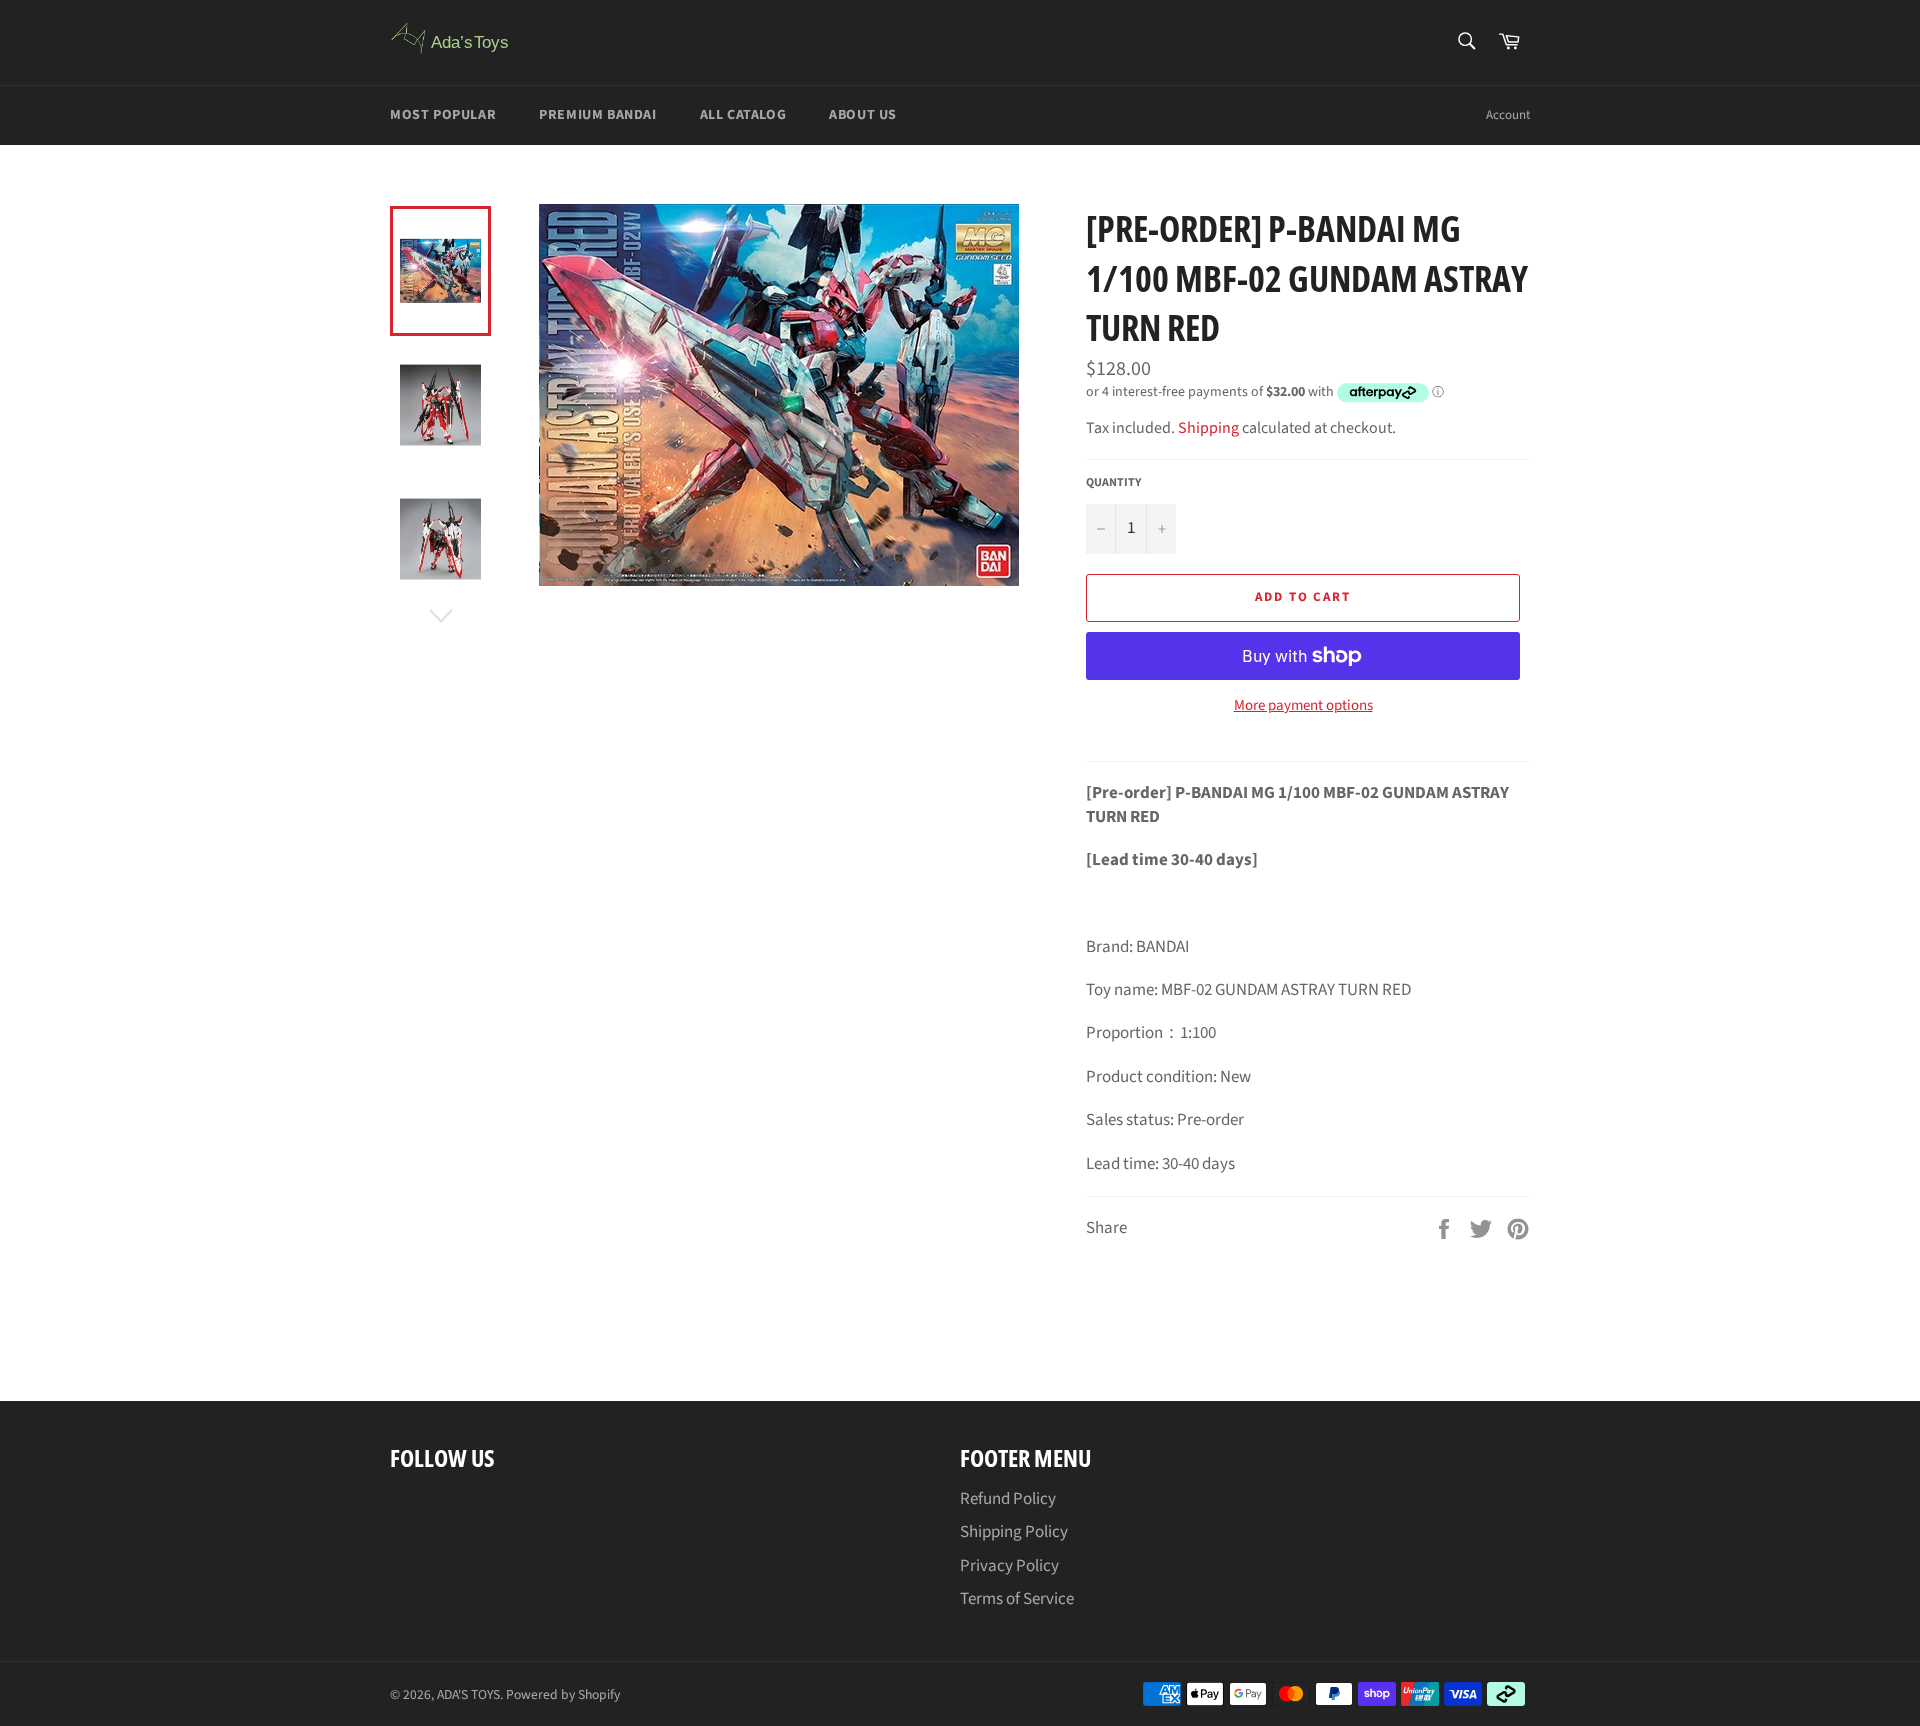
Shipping (1208, 428)
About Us (863, 115)
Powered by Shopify (563, 1694)
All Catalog (743, 115)
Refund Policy (1008, 1499)
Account (1508, 115)
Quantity (1113, 483)
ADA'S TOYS (468, 1694)
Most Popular (443, 115)
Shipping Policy (1014, 1532)
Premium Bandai (597, 115)
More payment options (1303, 706)
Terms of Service (1017, 1599)
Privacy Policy (1009, 1566)
